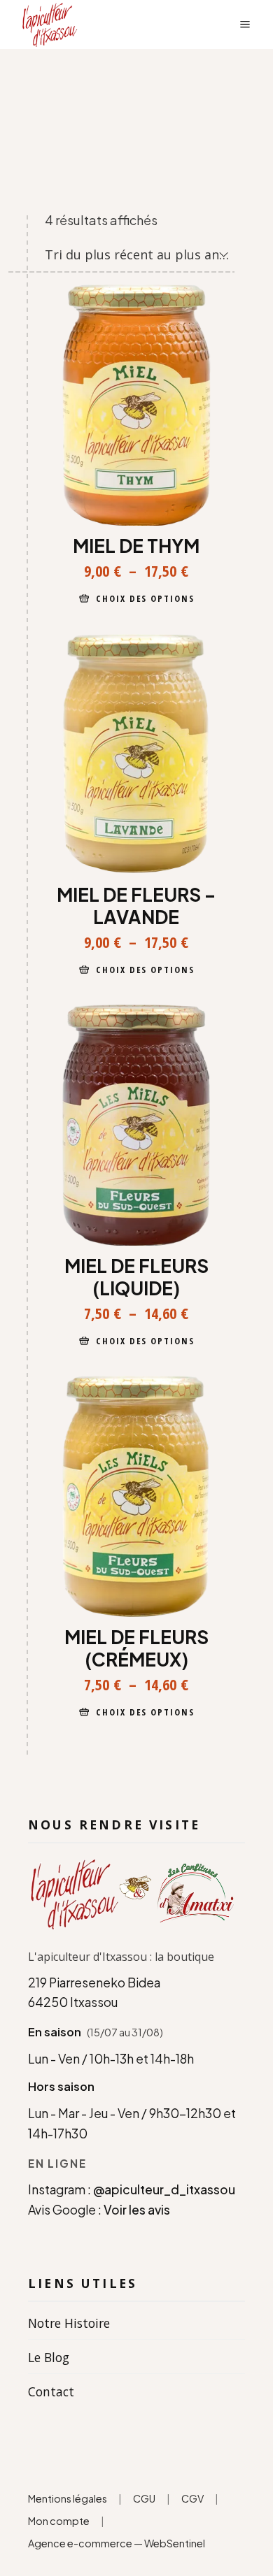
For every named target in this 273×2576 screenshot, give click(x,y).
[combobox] (137, 254)
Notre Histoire (69, 2323)
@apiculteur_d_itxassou (164, 2189)
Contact (51, 2391)
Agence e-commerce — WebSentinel (117, 2543)
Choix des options (145, 598)
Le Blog (49, 2357)
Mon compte (59, 2521)
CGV (192, 2498)
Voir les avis (137, 2210)
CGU (144, 2498)
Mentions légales (68, 2498)
